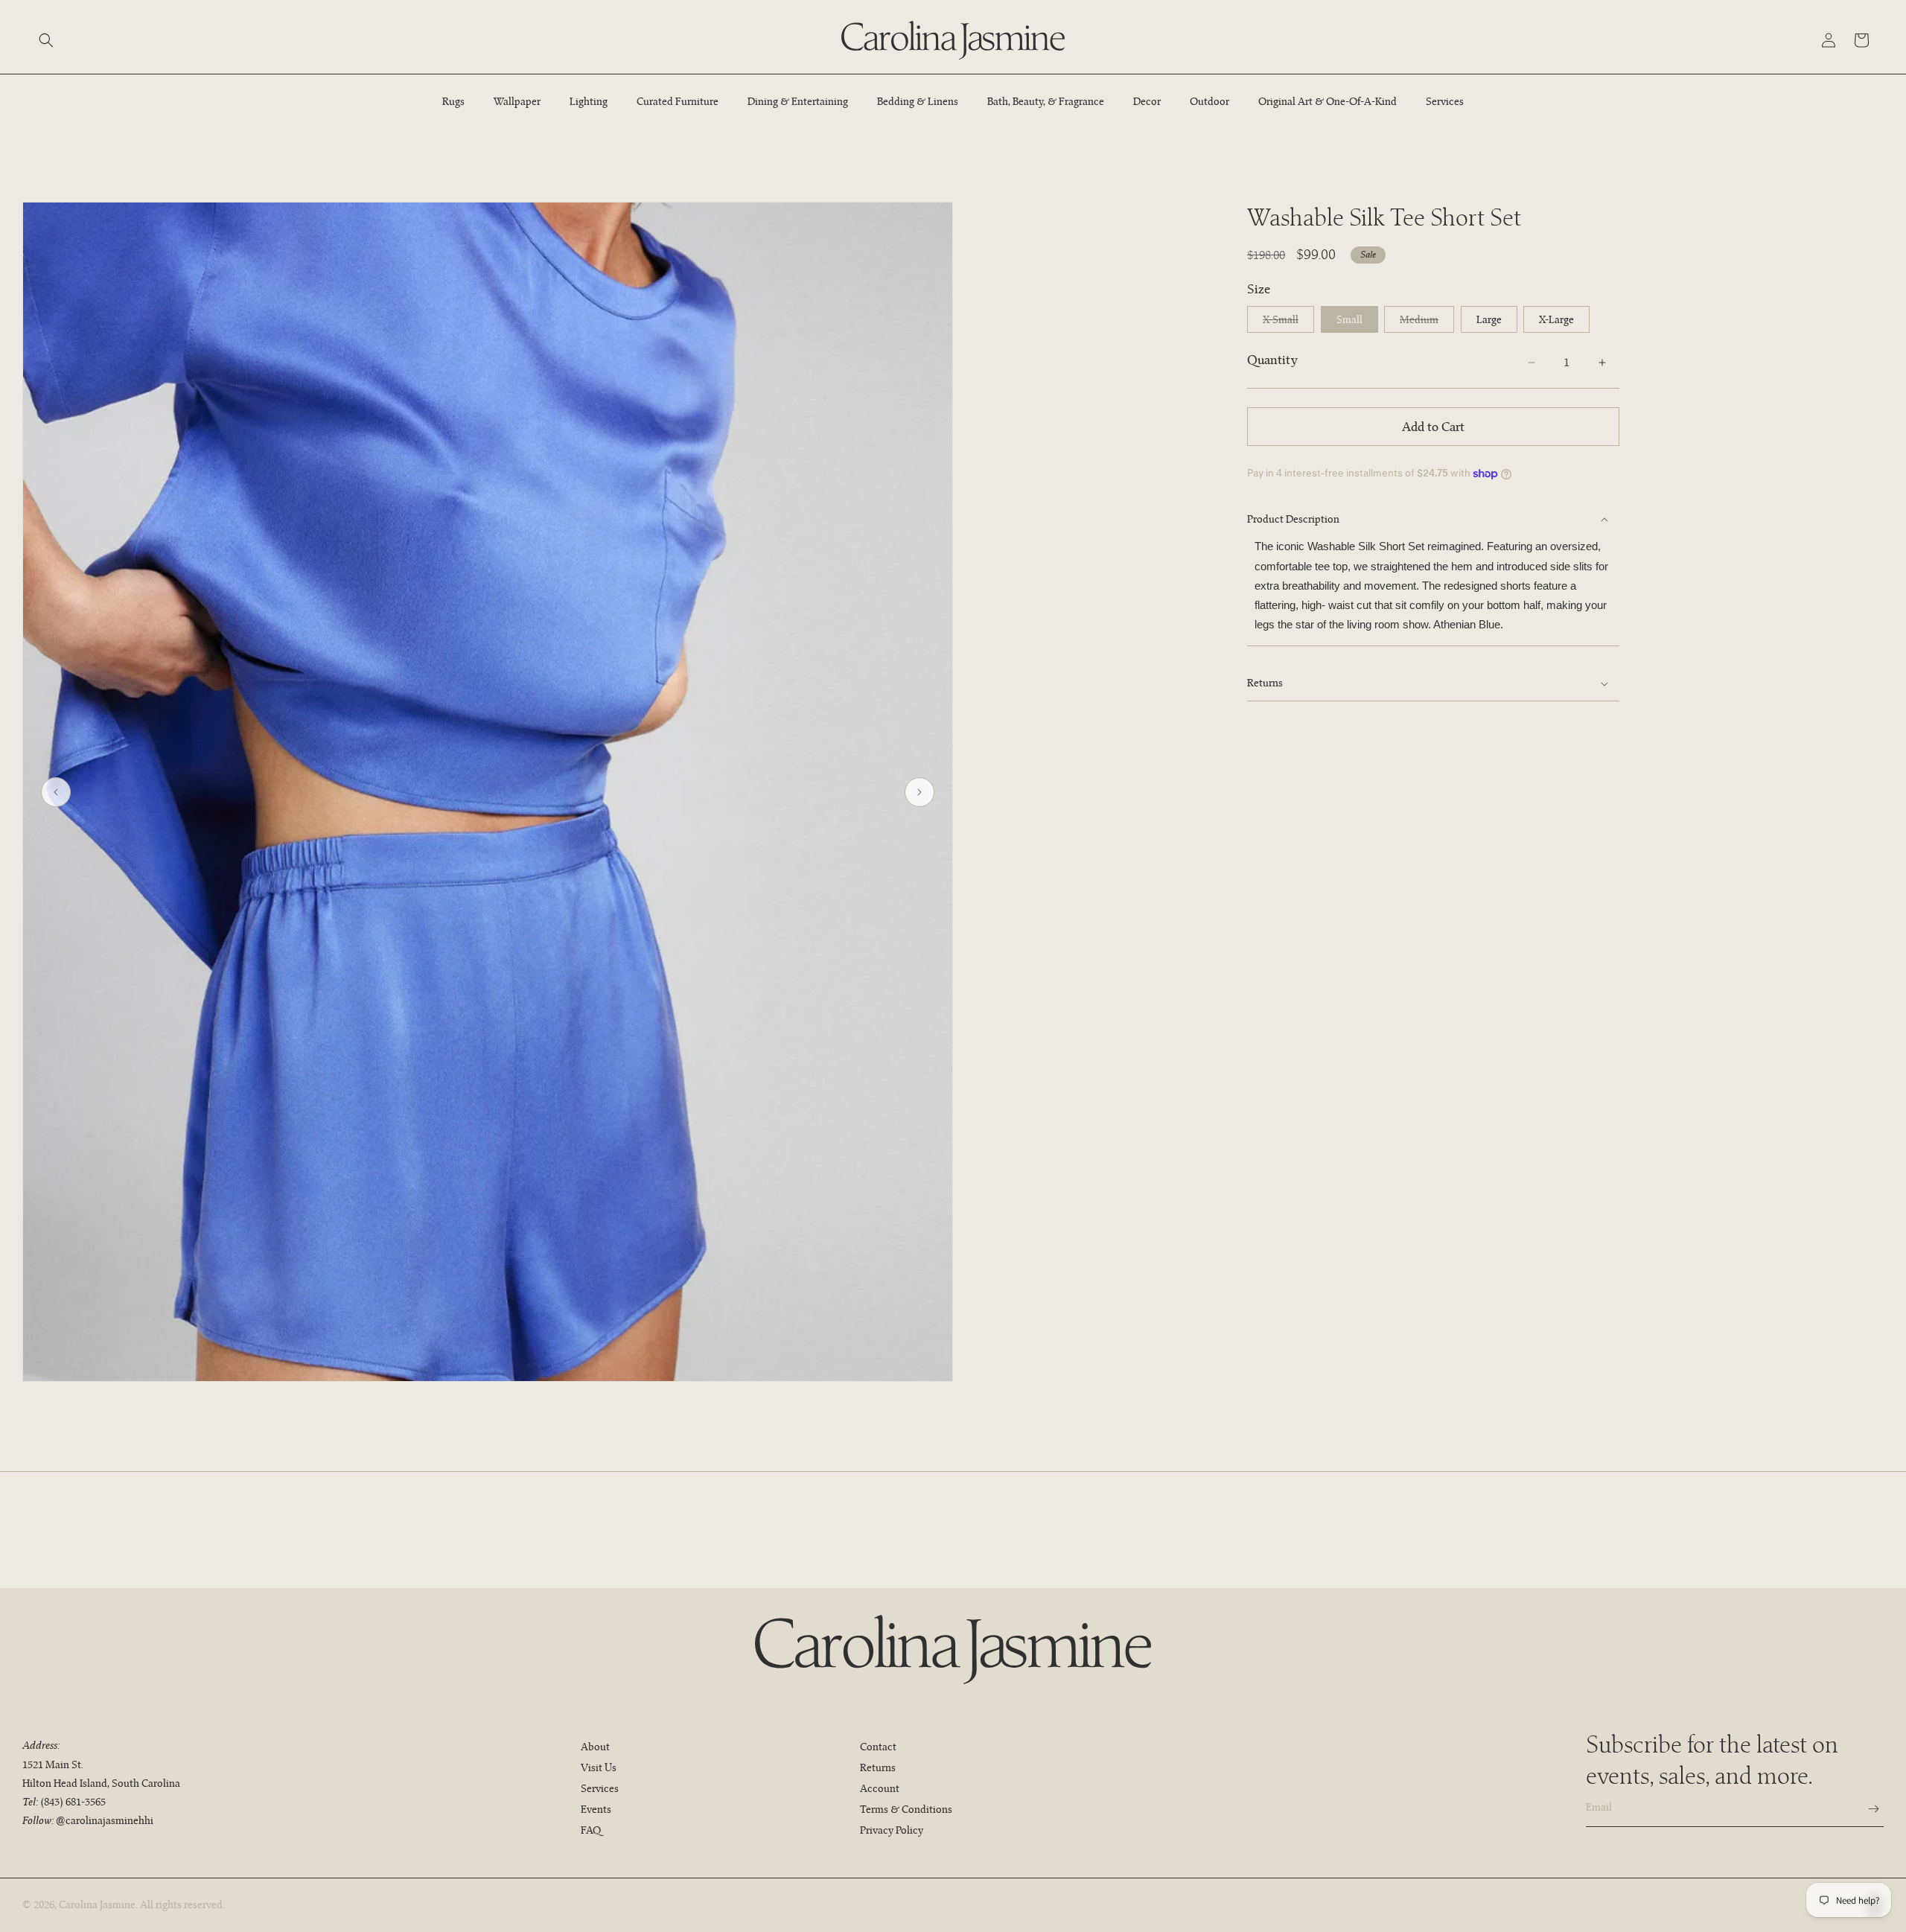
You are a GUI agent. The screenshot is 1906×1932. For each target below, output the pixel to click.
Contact (878, 1747)
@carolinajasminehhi (105, 1820)
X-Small (1288, 322)
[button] (46, 40)
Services (600, 1788)
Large (1489, 319)
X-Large (1556, 319)
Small (1349, 319)
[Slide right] (919, 792)
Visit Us (599, 1767)
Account (880, 1788)
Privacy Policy (892, 1830)
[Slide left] (56, 792)
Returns (878, 1767)
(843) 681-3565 (73, 1802)
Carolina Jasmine (97, 1904)
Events (596, 1809)
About (595, 1747)
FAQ (591, 1830)
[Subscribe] (1867, 1809)
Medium (1427, 322)
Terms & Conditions (906, 1809)
